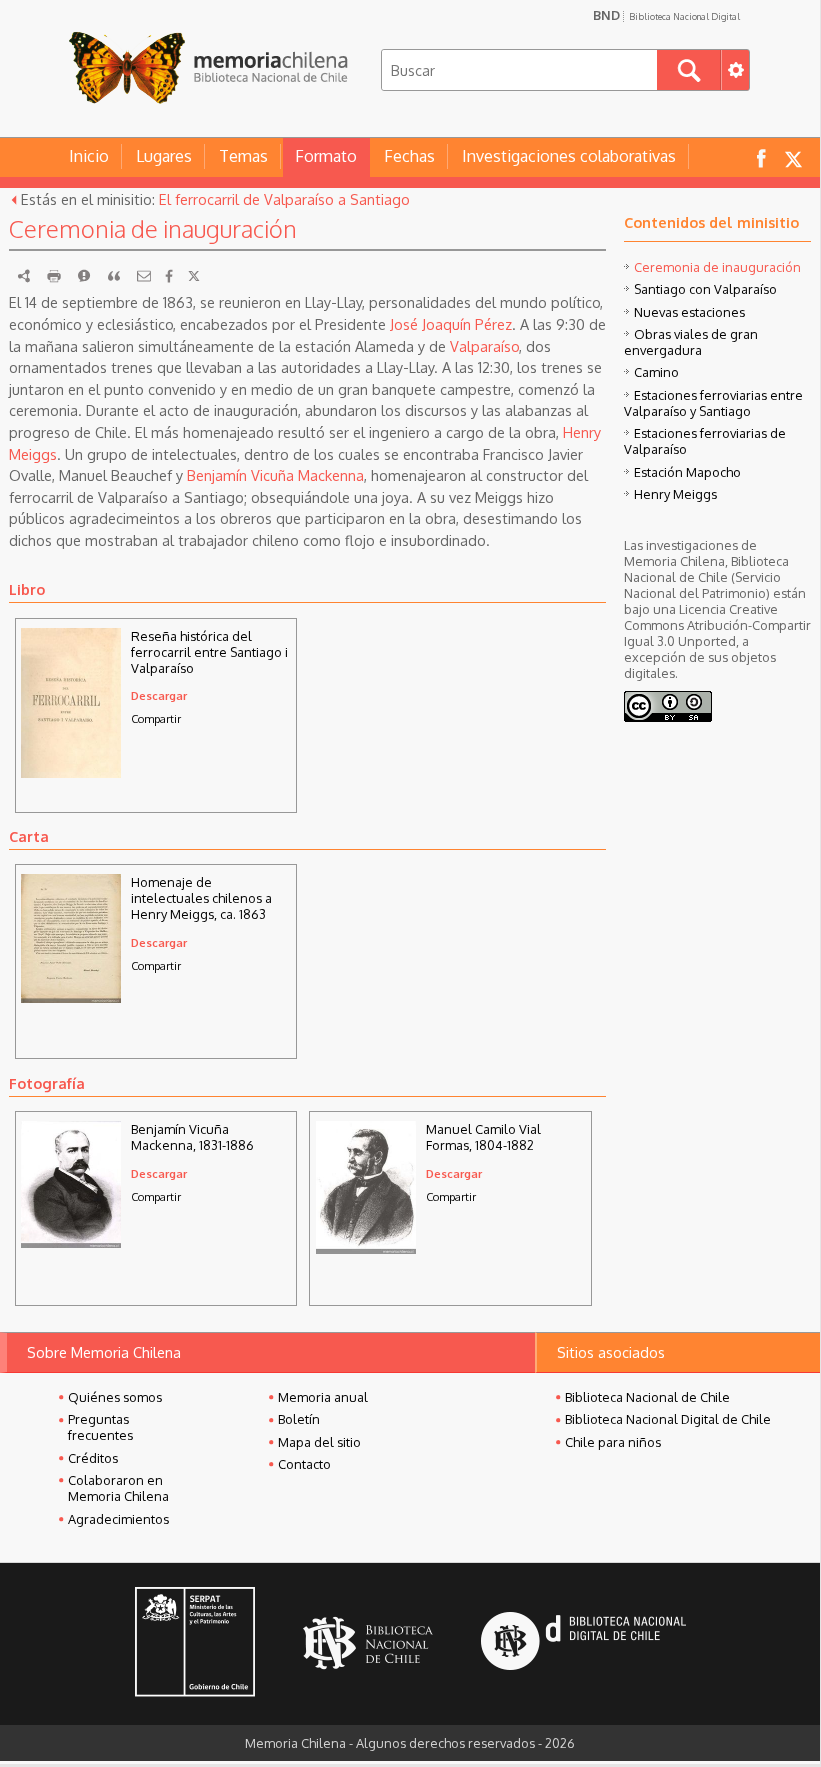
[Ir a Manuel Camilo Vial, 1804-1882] (366, 1248)
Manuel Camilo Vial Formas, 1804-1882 (483, 1137)
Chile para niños (613, 1442)
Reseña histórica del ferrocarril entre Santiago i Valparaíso (209, 652)
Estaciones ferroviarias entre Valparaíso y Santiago (713, 403)
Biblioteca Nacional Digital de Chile (668, 1419)
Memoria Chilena (208, 67)
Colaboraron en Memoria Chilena (118, 1488)
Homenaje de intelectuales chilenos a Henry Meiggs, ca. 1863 (201, 898)
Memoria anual (323, 1397)
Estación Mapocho (687, 472)
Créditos (93, 1458)
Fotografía (47, 1083)
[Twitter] (194, 276)
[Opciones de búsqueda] (735, 70)
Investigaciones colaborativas (569, 156)
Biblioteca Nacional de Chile (647, 1397)
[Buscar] (689, 70)
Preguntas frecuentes (100, 1427)
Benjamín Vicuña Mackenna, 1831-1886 (192, 1137)
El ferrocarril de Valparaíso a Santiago (284, 199)
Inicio (89, 156)
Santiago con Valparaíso (705, 289)
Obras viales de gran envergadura (691, 342)
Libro (27, 589)
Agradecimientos (118, 1519)
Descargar (159, 695)
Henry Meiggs (675, 494)
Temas (243, 156)
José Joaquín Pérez (451, 324)
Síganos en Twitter (793, 157)
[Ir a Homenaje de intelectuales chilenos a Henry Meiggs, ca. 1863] (71, 997)
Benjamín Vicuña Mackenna (275, 475)
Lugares (164, 156)
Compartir (156, 718)
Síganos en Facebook (761, 157)
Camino (656, 372)
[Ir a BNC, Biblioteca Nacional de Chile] (368, 1643)
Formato (326, 156)
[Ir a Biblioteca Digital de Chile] (583, 1643)
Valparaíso (484, 346)
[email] (144, 276)
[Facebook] (169, 276)
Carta (29, 836)
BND (666, 15)
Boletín (299, 1419)
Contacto (304, 1464)
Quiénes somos (115, 1397)
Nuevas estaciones (689, 312)
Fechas (409, 156)
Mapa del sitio (319, 1442)
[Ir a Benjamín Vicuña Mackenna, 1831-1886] (71, 1242)
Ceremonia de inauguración (717, 267)
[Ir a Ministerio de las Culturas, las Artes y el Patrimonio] (195, 1644)
